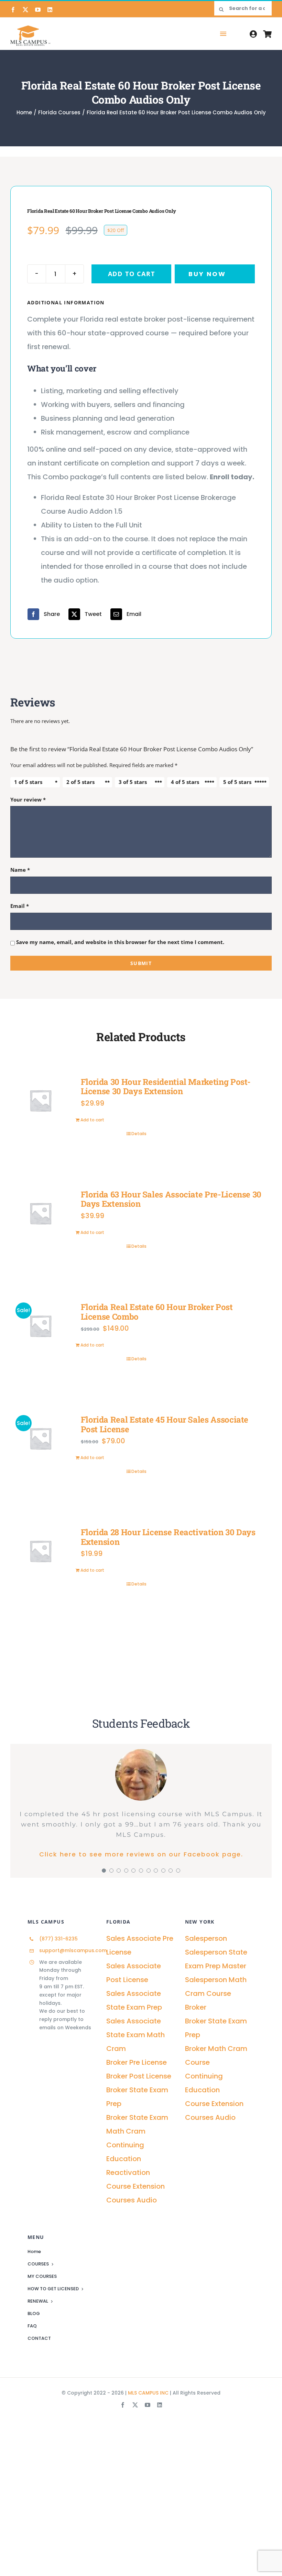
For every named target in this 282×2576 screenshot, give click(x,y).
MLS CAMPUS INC (148, 2393)
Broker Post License (139, 2076)
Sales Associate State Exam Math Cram (135, 2035)
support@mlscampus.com (73, 1950)
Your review (28, 799)
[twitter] (25, 10)
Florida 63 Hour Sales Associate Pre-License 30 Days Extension (171, 1199)
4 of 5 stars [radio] (185, 782)
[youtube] (38, 10)
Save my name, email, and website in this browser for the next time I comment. (120, 942)
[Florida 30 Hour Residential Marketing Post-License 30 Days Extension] (40, 1101)
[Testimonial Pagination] (104, 1871)
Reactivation (128, 2172)
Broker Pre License (137, 2062)
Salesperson (206, 1938)
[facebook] (13, 10)
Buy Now (207, 274)
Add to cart (132, 274)
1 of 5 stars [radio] (28, 782)
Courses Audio (132, 2200)
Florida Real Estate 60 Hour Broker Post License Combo (157, 1312)
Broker (196, 2007)
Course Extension (135, 2186)
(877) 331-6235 (58, 1939)
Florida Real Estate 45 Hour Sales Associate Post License (165, 1424)
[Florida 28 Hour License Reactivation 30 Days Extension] (40, 1551)
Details (139, 1134)
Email (20, 906)
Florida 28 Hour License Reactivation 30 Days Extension (168, 1537)
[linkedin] (50, 10)
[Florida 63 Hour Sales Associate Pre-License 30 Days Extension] (40, 1213)
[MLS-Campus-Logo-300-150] (30, 35)
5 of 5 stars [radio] (237, 782)
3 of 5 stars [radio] (133, 782)
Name (20, 870)
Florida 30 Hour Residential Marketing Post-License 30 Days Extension (166, 1087)
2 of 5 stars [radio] (80, 782)
